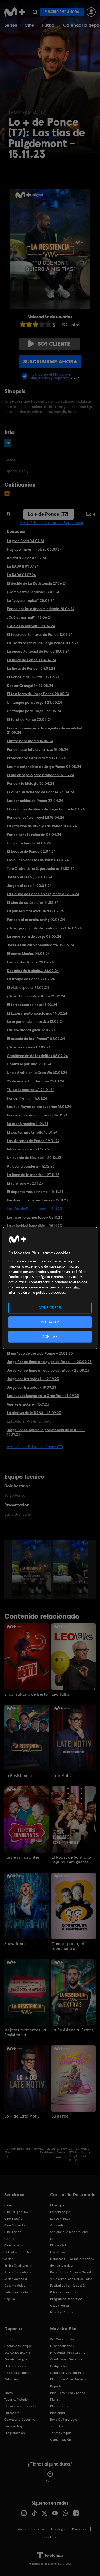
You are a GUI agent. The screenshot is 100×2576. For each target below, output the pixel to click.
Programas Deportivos (66, 2299)
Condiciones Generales (67, 2359)
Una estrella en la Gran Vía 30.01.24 (37, 1073)
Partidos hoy (13, 2426)
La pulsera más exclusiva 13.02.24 (35, 911)
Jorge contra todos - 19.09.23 (32, 1387)
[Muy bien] (48, 324)
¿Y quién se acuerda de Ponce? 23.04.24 (41, 792)
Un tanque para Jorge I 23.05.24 (34, 711)
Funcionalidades (62, 2346)
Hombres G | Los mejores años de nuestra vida (72, 2262)
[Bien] (42, 324)
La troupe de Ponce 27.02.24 (31, 979)
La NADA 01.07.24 (21, 575)
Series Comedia (16, 2279)
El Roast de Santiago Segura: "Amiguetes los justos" (73, 1860)
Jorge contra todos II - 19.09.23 (33, 1379)
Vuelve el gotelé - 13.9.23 (28, 1404)
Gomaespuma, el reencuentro (68, 1946)
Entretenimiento (16, 2292)
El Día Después (15, 2366)
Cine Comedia (15, 2225)
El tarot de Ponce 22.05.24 (29, 719)
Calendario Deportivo (20, 2420)
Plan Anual (58, 2413)
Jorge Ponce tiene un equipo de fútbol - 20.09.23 (48, 1370)
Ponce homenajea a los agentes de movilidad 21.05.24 (45, 730)
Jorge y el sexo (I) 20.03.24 (29, 886)
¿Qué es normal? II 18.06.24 (29, 617)
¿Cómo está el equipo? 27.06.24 (33, 592)
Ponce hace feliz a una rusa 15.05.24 (37, 749)
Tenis (8, 2386)
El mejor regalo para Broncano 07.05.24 (40, 775)
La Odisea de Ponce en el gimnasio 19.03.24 (43, 894)
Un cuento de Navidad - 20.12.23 (34, 1158)
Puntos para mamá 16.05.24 (30, 741)
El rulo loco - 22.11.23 (25, 1183)
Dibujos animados (63, 2292)
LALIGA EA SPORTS (17, 2353)
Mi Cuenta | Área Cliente (68, 2353)
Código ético (59, 2366)
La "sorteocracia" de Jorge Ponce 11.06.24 (43, 643)
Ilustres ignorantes (22, 1857)
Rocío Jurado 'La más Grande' (72, 2272)
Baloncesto (12, 2379)
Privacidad (80, 2529)
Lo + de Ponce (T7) (48, 514)
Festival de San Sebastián (68, 2286)
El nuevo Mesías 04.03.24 (28, 954)
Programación (15, 2433)
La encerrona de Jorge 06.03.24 (34, 936)
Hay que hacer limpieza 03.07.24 (34, 549)
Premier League (16, 2359)
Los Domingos (60, 2219)
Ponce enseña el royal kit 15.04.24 (35, 817)
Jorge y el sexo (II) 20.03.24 (30, 877)
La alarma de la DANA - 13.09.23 (34, 1413)
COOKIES (50, 2537)
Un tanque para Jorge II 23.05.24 (34, 702)
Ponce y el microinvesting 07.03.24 (36, 920)
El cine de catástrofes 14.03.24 (33, 902)
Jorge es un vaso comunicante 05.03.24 (40, 945)
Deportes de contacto (20, 2406)
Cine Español (14, 2219)
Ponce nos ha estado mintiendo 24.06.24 (41, 609)
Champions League (18, 2346)
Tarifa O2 (57, 2426)
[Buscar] (35, 12)
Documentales (15, 2286)
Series (11, 25)
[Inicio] (15, 12)
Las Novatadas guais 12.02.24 (31, 1030)
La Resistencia (18, 1776)
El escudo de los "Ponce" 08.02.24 (36, 1039)
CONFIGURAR (50, 1308)
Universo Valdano (17, 2373)
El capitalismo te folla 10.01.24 (32, 1132)
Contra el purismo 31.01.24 (29, 1064)
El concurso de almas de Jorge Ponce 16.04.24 (46, 809)
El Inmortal (58, 2245)
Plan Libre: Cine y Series (67, 2393)
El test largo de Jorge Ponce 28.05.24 (38, 694)
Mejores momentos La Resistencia (25, 2033)
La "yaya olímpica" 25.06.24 (31, 600)
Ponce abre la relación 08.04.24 (34, 835)
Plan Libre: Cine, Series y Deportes (68, 2383)
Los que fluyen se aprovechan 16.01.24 (39, 1107)
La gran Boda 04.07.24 (25, 541)
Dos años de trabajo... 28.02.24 (33, 971)
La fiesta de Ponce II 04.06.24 (31, 660)
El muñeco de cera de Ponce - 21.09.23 (40, 1353)
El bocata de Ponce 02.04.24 (31, 851)
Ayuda (50, 2481)
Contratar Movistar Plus (67, 2373)
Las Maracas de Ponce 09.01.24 (33, 1141)
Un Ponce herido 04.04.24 (29, 843)
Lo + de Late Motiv (22, 2116)
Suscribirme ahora (62, 12)
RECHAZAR (50, 1322)
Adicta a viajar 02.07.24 (27, 558)
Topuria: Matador (17, 2399)
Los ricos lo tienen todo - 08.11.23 (35, 1217)
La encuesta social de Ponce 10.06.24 (38, 651)
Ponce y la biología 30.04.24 (31, 783)
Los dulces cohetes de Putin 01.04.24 (38, 860)
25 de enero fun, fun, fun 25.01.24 (35, 1081)
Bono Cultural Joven (65, 2420)
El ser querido (60, 2205)
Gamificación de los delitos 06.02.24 (37, 1056)
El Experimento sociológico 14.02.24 (37, 1013)
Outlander (58, 2225)
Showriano (14, 1944)
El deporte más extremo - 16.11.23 (35, 1192)
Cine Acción (13, 2232)
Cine (29, 25)
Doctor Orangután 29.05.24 (30, 686)
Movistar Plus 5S (62, 2312)
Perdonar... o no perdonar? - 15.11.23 (38, 1200)
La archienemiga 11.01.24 (28, 1124)
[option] (32, 1569)
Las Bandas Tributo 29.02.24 (30, 962)
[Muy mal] (23, 324)
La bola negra (60, 2212)
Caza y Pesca (59, 2306)
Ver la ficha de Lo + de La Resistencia (51, 523)
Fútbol (49, 25)
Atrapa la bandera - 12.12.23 (31, 1166)
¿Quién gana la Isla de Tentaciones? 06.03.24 (44, 928)
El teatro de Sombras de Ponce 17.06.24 (40, 634)
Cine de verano (15, 2245)
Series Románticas (17, 2272)
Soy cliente (54, 344)
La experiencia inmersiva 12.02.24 (35, 1021)
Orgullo (10, 2299)
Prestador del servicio (28, 2529)
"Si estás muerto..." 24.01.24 (31, 1090)
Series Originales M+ (19, 2265)
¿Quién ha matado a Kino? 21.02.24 (36, 996)
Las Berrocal (59, 2252)
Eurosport (11, 2413)
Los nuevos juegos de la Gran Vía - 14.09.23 (43, 1396)
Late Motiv (61, 1776)
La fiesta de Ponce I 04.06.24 (31, 668)
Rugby (9, 2393)
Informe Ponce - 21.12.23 (28, 1149)
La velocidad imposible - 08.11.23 (34, 1226)
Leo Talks (60, 1694)
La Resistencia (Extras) (73, 2030)
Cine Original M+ (16, 2212)
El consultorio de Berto (26, 1694)
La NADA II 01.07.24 (23, 566)
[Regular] (35, 324)
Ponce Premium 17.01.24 (27, 1098)
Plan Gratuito (60, 2406)
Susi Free (60, 2116)
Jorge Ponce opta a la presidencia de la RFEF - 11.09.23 (46, 1432)
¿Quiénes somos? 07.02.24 (29, 1047)
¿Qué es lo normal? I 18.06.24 (31, 626)
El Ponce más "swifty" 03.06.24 (33, 677)
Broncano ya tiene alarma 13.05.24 (36, 758)
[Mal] (29, 324)
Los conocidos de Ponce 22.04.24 (35, 801)
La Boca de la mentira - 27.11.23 (33, 1175)
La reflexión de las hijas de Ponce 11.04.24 (42, 826)
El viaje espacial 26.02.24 (28, 987)
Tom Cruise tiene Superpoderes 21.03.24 (41, 868)
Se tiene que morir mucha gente (69, 2235)
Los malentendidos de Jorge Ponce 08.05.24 (44, 767)
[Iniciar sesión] (91, 12)
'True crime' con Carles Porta (71, 2279)
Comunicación (61, 2440)
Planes (55, 2399)
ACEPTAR (50, 1337)
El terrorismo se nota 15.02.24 (32, 1005)
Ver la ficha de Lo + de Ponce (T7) (35, 1447)
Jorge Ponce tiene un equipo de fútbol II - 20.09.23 (49, 1362)
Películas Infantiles (18, 2252)
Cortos (9, 2239)
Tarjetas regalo (61, 2433)
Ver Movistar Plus (62, 2339)
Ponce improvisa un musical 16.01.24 (37, 1115)
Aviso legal (58, 2529)
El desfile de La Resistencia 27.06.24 (37, 583)
